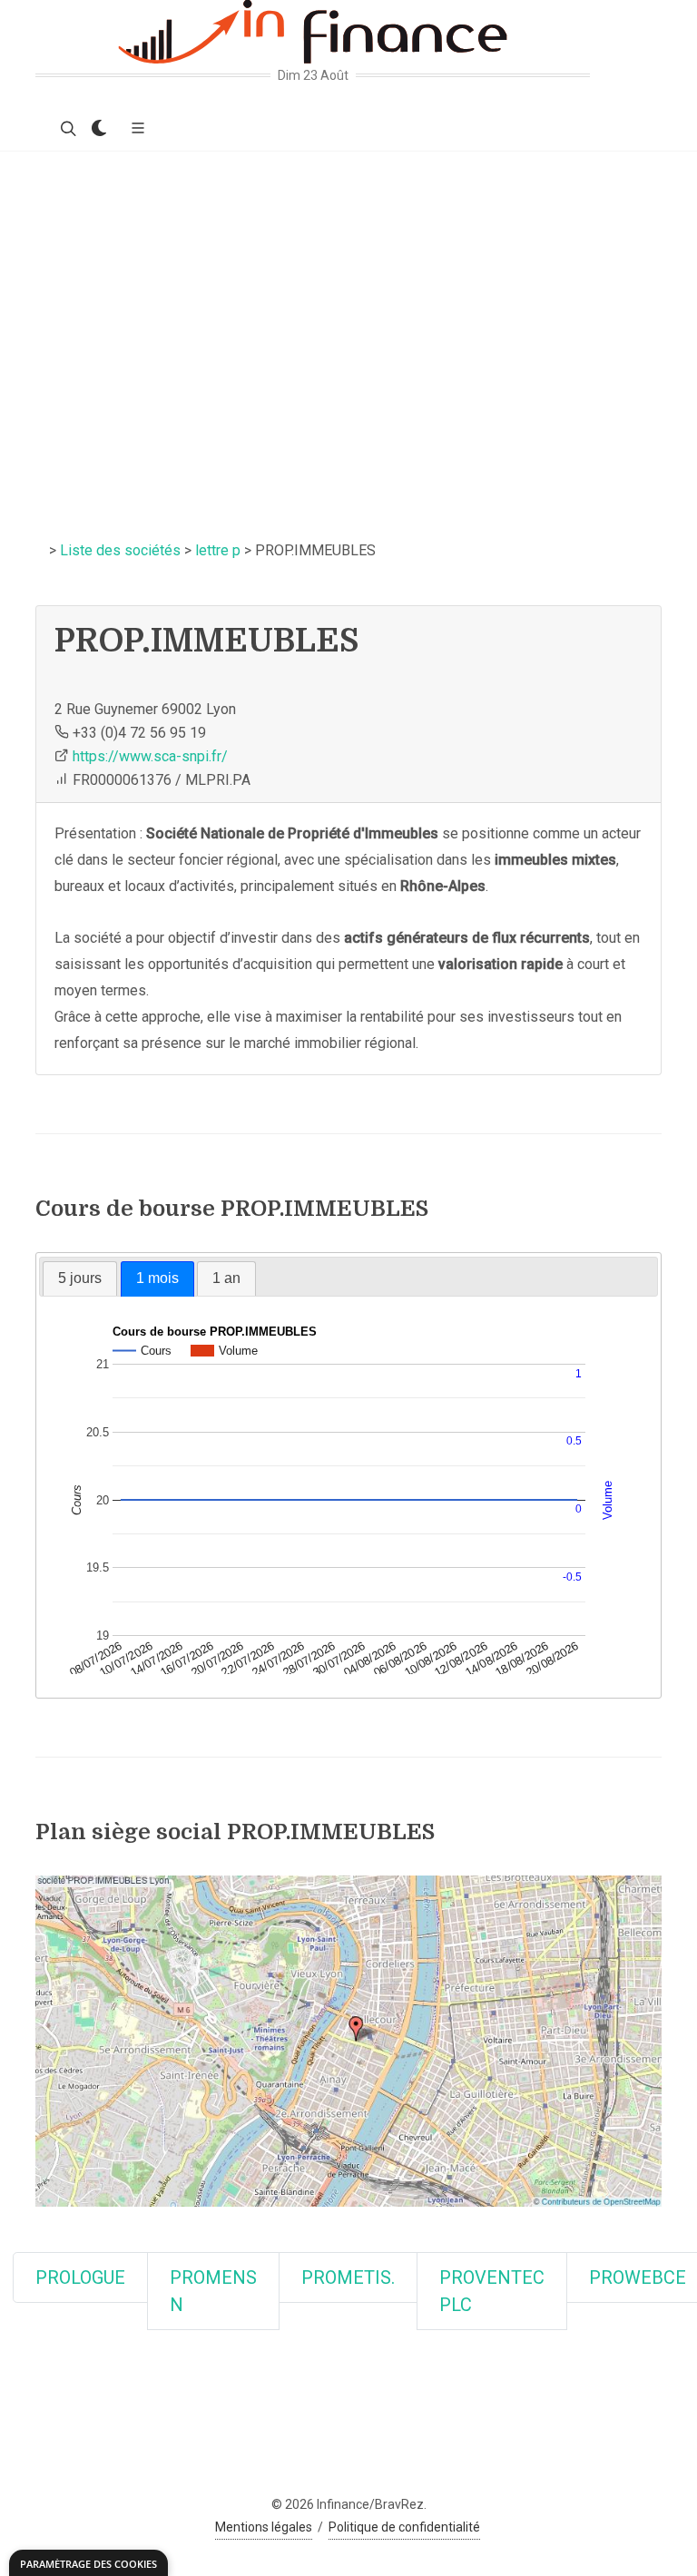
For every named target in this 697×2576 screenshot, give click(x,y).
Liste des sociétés (120, 550)
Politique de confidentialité (404, 2527)
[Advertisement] (348, 288)
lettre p (218, 550)
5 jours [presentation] (80, 1278)
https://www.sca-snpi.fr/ (150, 756)
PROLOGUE (80, 2277)
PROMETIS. (348, 2277)
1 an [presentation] (226, 1278)
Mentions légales (264, 2527)
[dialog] (88, 2563)
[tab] (80, 1278)
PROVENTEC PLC (492, 2291)
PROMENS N (213, 2291)
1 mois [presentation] (157, 1278)
